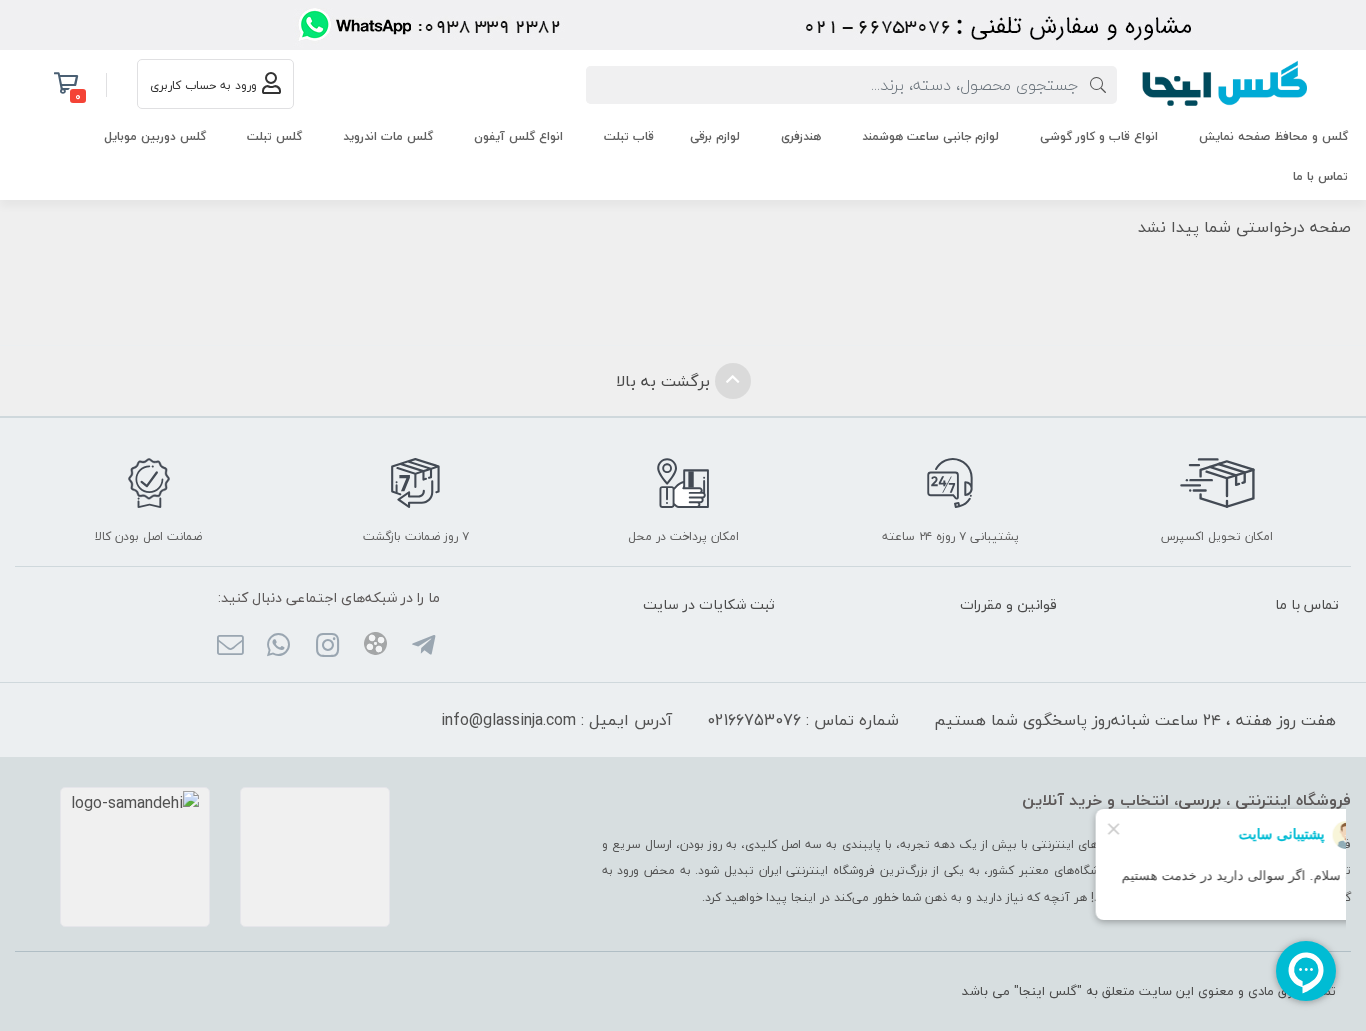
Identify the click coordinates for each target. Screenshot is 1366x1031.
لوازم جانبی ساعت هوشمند (930, 136)
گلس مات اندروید (388, 136)
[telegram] (423, 647)
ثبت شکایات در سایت (709, 604)
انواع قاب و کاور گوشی (1099, 136)
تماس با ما (1320, 176)
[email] (230, 647)
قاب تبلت (629, 136)
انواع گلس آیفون (518, 136)
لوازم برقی (715, 136)
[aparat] (375, 647)
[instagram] (326, 647)
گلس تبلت (274, 136)
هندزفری (801, 136)
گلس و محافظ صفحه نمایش (1273, 136)
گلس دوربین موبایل (155, 136)
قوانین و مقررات (1008, 604)
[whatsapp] (278, 647)
